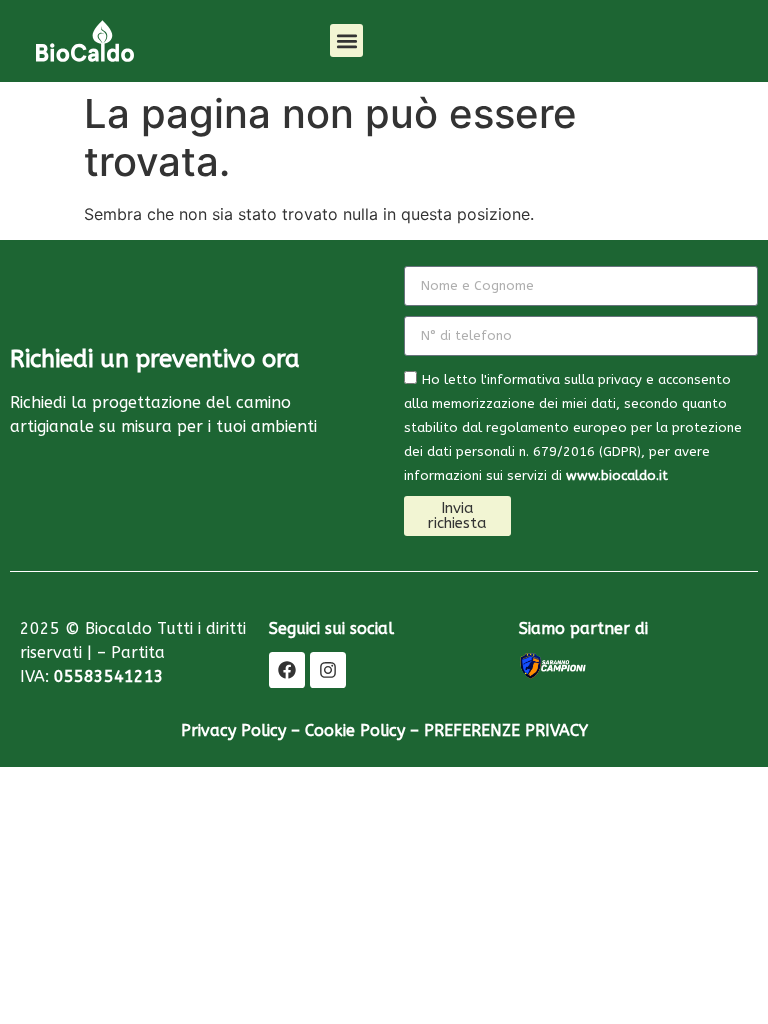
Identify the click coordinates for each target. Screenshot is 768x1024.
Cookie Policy (355, 730)
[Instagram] (328, 670)
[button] (346, 40)
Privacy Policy (233, 730)
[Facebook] (287, 670)
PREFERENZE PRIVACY (506, 730)
